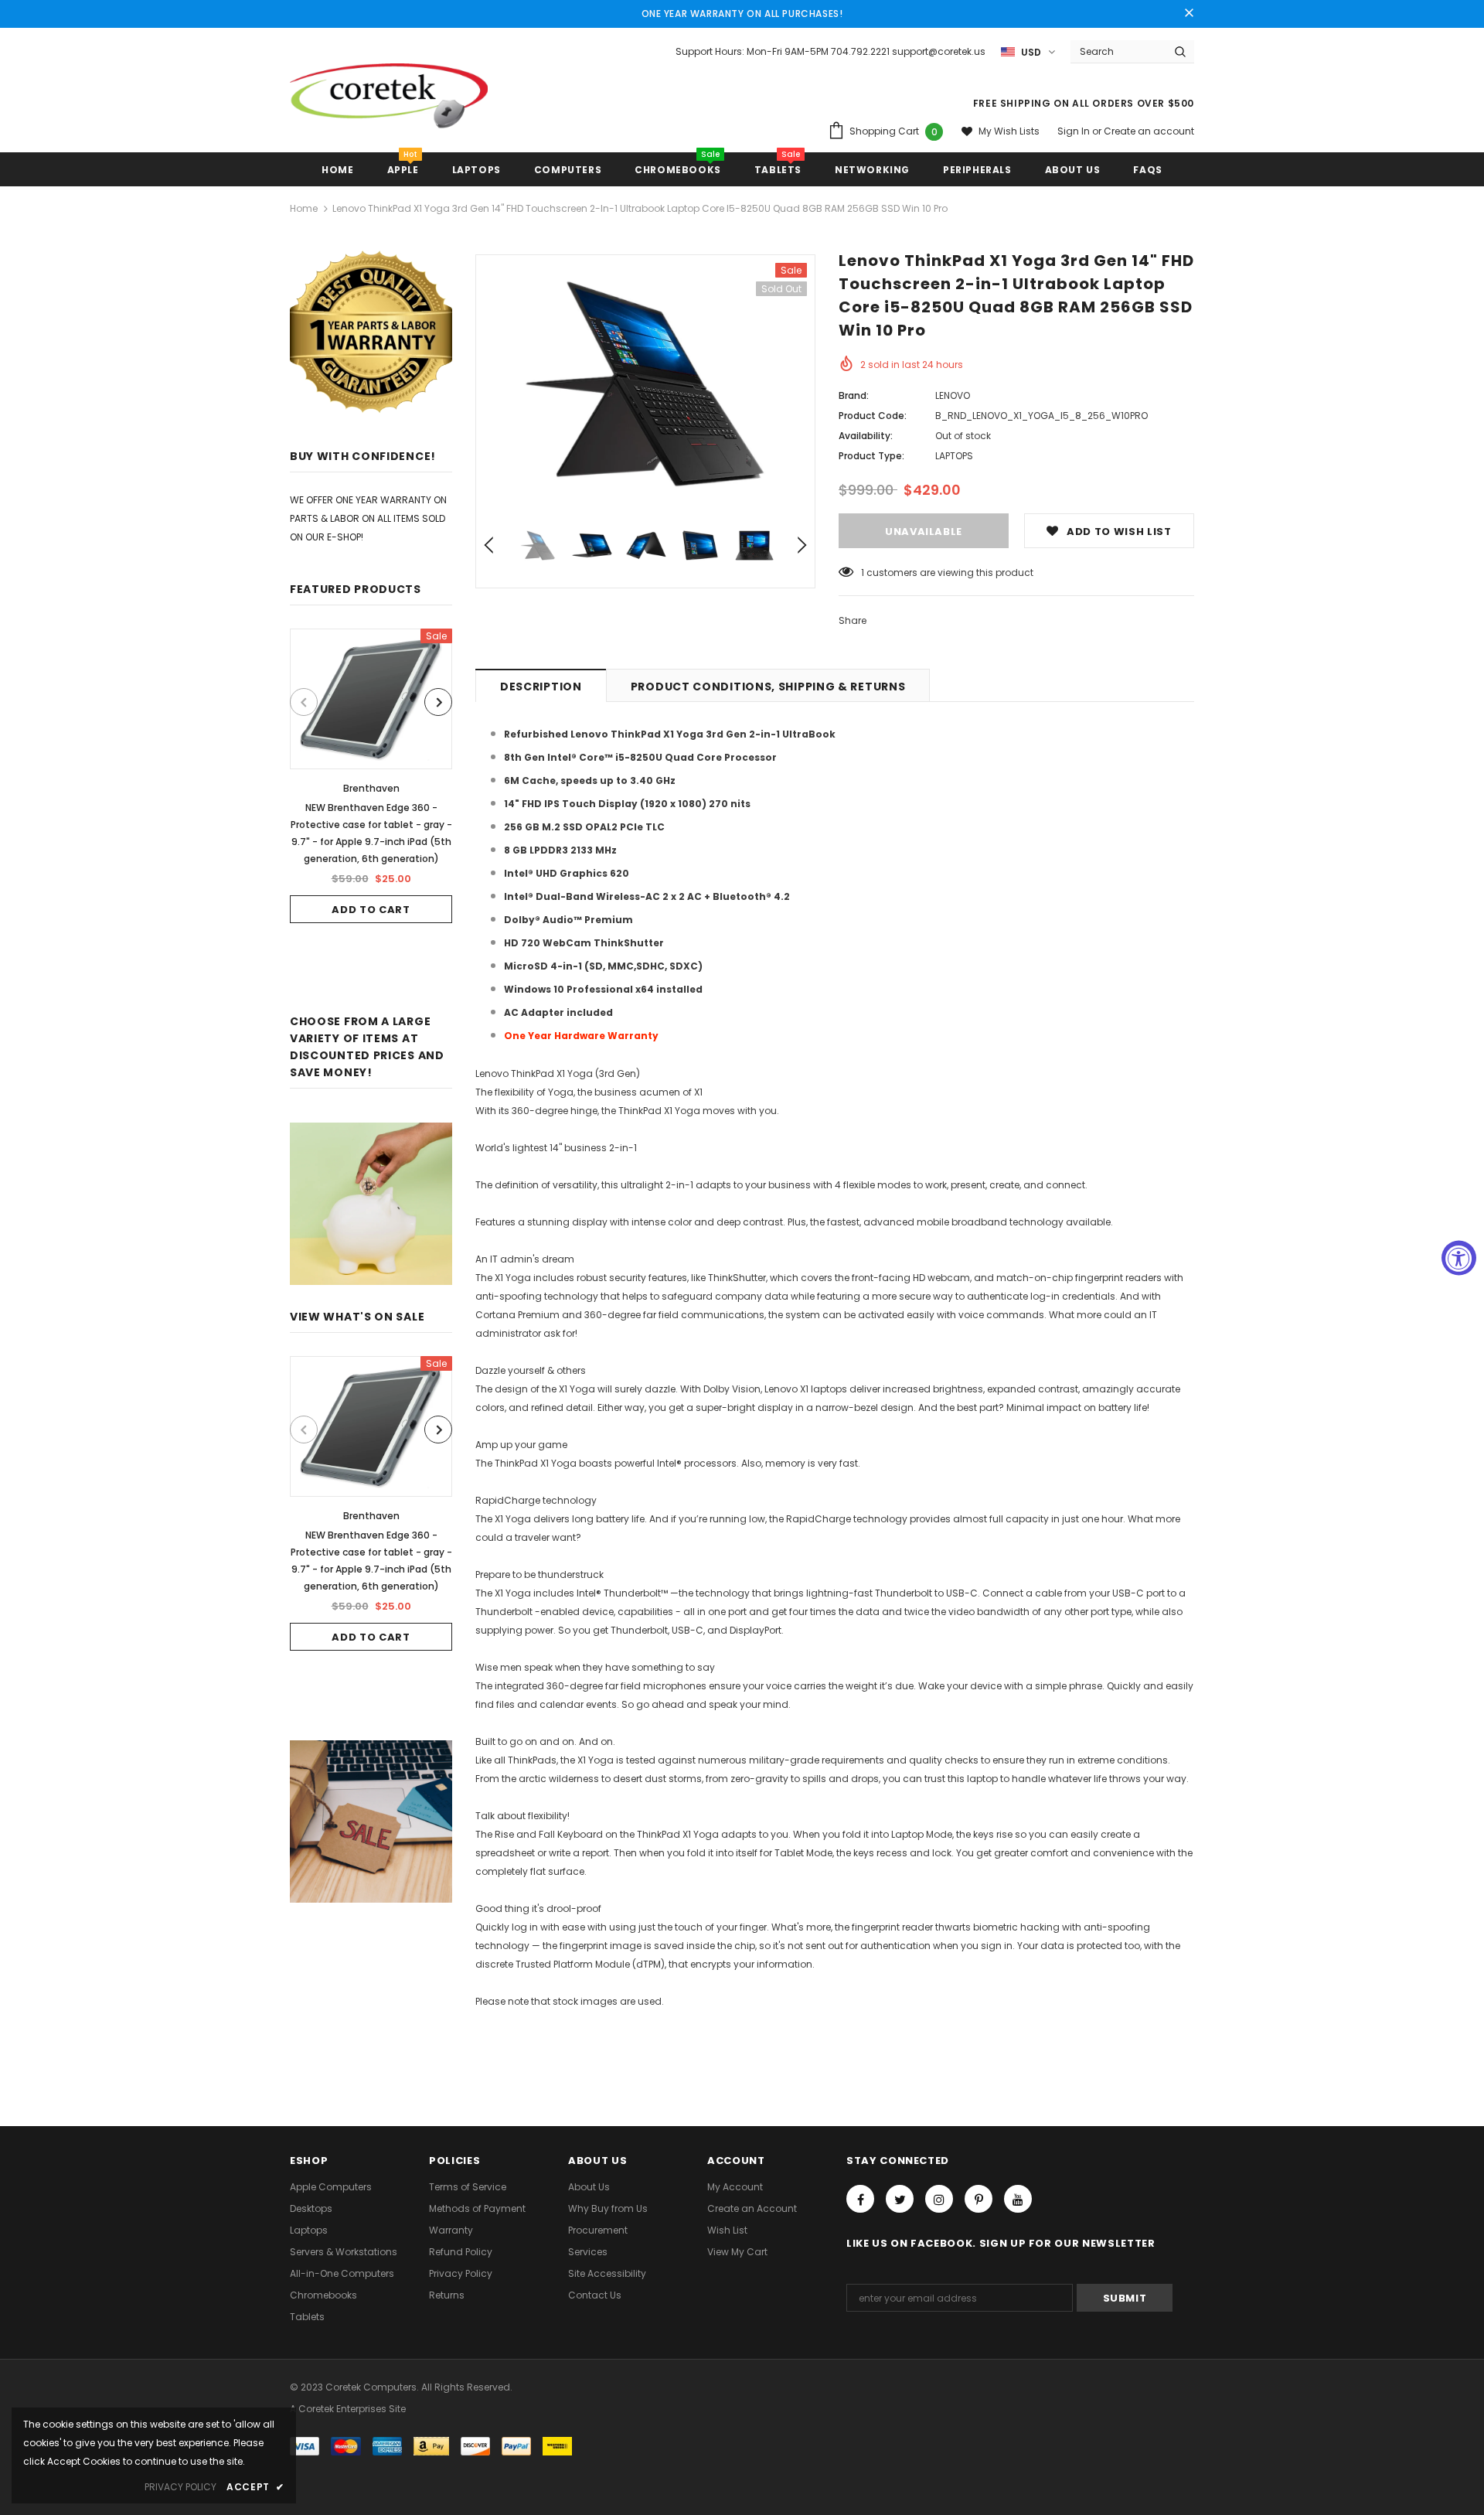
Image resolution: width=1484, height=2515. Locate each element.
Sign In (1075, 131)
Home (304, 208)
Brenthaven (371, 788)
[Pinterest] (979, 2199)
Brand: (854, 395)
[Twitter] (900, 2199)
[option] (371, 776)
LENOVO (953, 395)
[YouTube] (1018, 2199)
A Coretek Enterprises (338, 2409)
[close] (1189, 14)
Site (397, 2409)
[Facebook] (860, 2199)
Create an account (1149, 131)
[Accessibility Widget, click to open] (1459, 1257)
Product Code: (873, 416)
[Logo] (389, 102)
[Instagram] (939, 2199)
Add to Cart (371, 910)
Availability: (866, 436)
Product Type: (871, 456)
